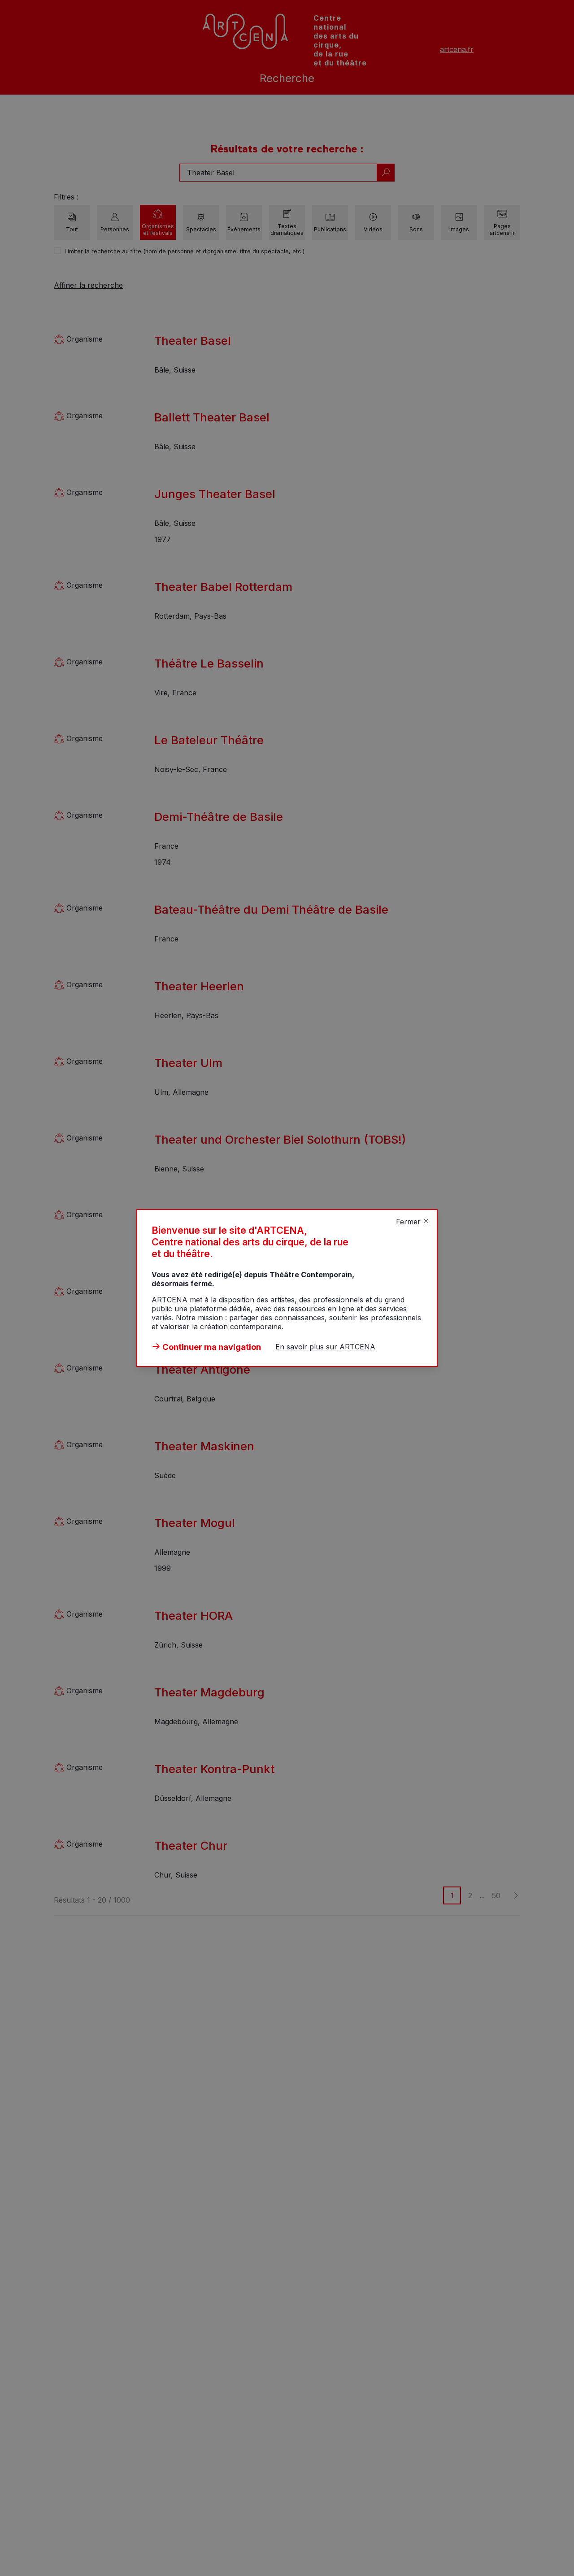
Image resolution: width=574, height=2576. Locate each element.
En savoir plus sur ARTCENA (325, 1347)
